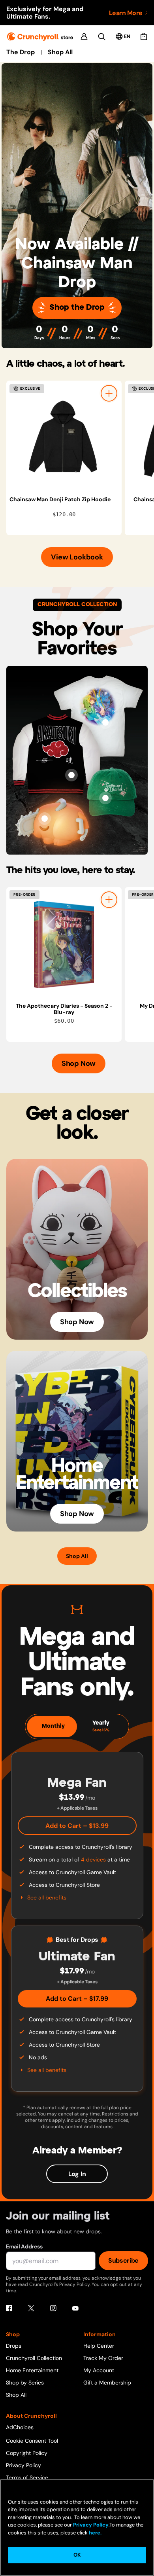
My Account (99, 2370)
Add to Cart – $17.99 (77, 1999)
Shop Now (79, 1063)
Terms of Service (27, 2477)
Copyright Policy (27, 2453)
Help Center (99, 2346)
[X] (31, 2308)
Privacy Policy (23, 2465)
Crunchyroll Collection (34, 2358)
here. (95, 2533)
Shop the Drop (77, 308)
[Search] (102, 37)
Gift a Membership (107, 2383)
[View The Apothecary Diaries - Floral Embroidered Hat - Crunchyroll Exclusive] (105, 798)
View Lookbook (77, 557)
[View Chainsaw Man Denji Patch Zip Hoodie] (64, 438)
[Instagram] (53, 2308)
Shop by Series (25, 2383)
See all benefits (47, 1897)
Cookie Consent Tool (32, 2441)
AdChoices (20, 2427)
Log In (77, 2174)
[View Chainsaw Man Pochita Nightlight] (45, 819)
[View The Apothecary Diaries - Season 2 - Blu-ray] (64, 945)
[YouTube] (75, 2308)
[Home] (40, 37)
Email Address (24, 2246)
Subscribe (123, 2260)
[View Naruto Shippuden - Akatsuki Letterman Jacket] (71, 775)
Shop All (60, 52)
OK (77, 2555)
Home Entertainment (32, 2370)
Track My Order (103, 2358)
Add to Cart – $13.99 (77, 1826)
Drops (14, 2346)
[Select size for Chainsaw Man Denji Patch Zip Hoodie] (109, 393)
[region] (80, 458)
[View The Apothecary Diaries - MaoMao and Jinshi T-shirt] (105, 722)
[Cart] (144, 36)
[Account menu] (84, 36)
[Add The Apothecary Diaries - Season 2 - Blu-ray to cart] (109, 900)
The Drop (21, 52)
